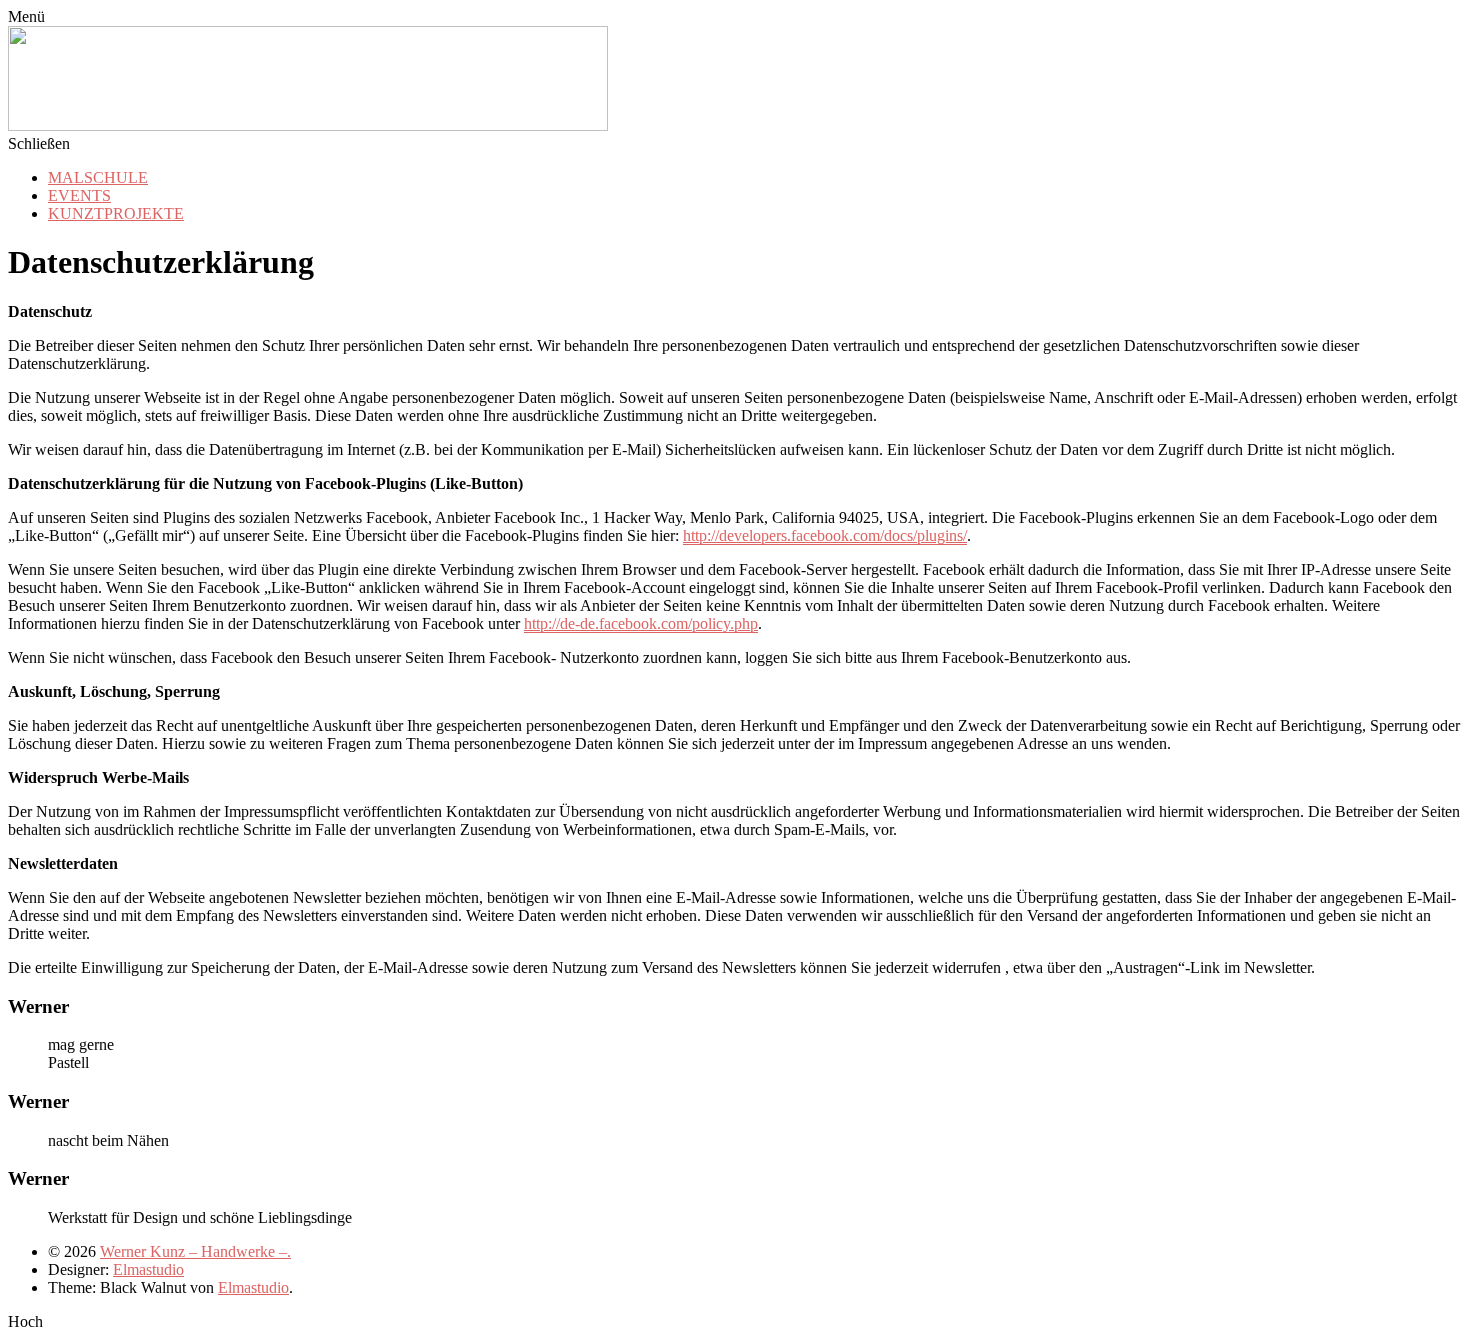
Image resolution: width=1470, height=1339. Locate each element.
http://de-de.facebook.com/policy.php (641, 623)
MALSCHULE (98, 177)
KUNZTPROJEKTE (116, 213)
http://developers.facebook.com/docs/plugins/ (825, 535)
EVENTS (79, 195)
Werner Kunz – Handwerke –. (195, 1251)
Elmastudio (148, 1269)
